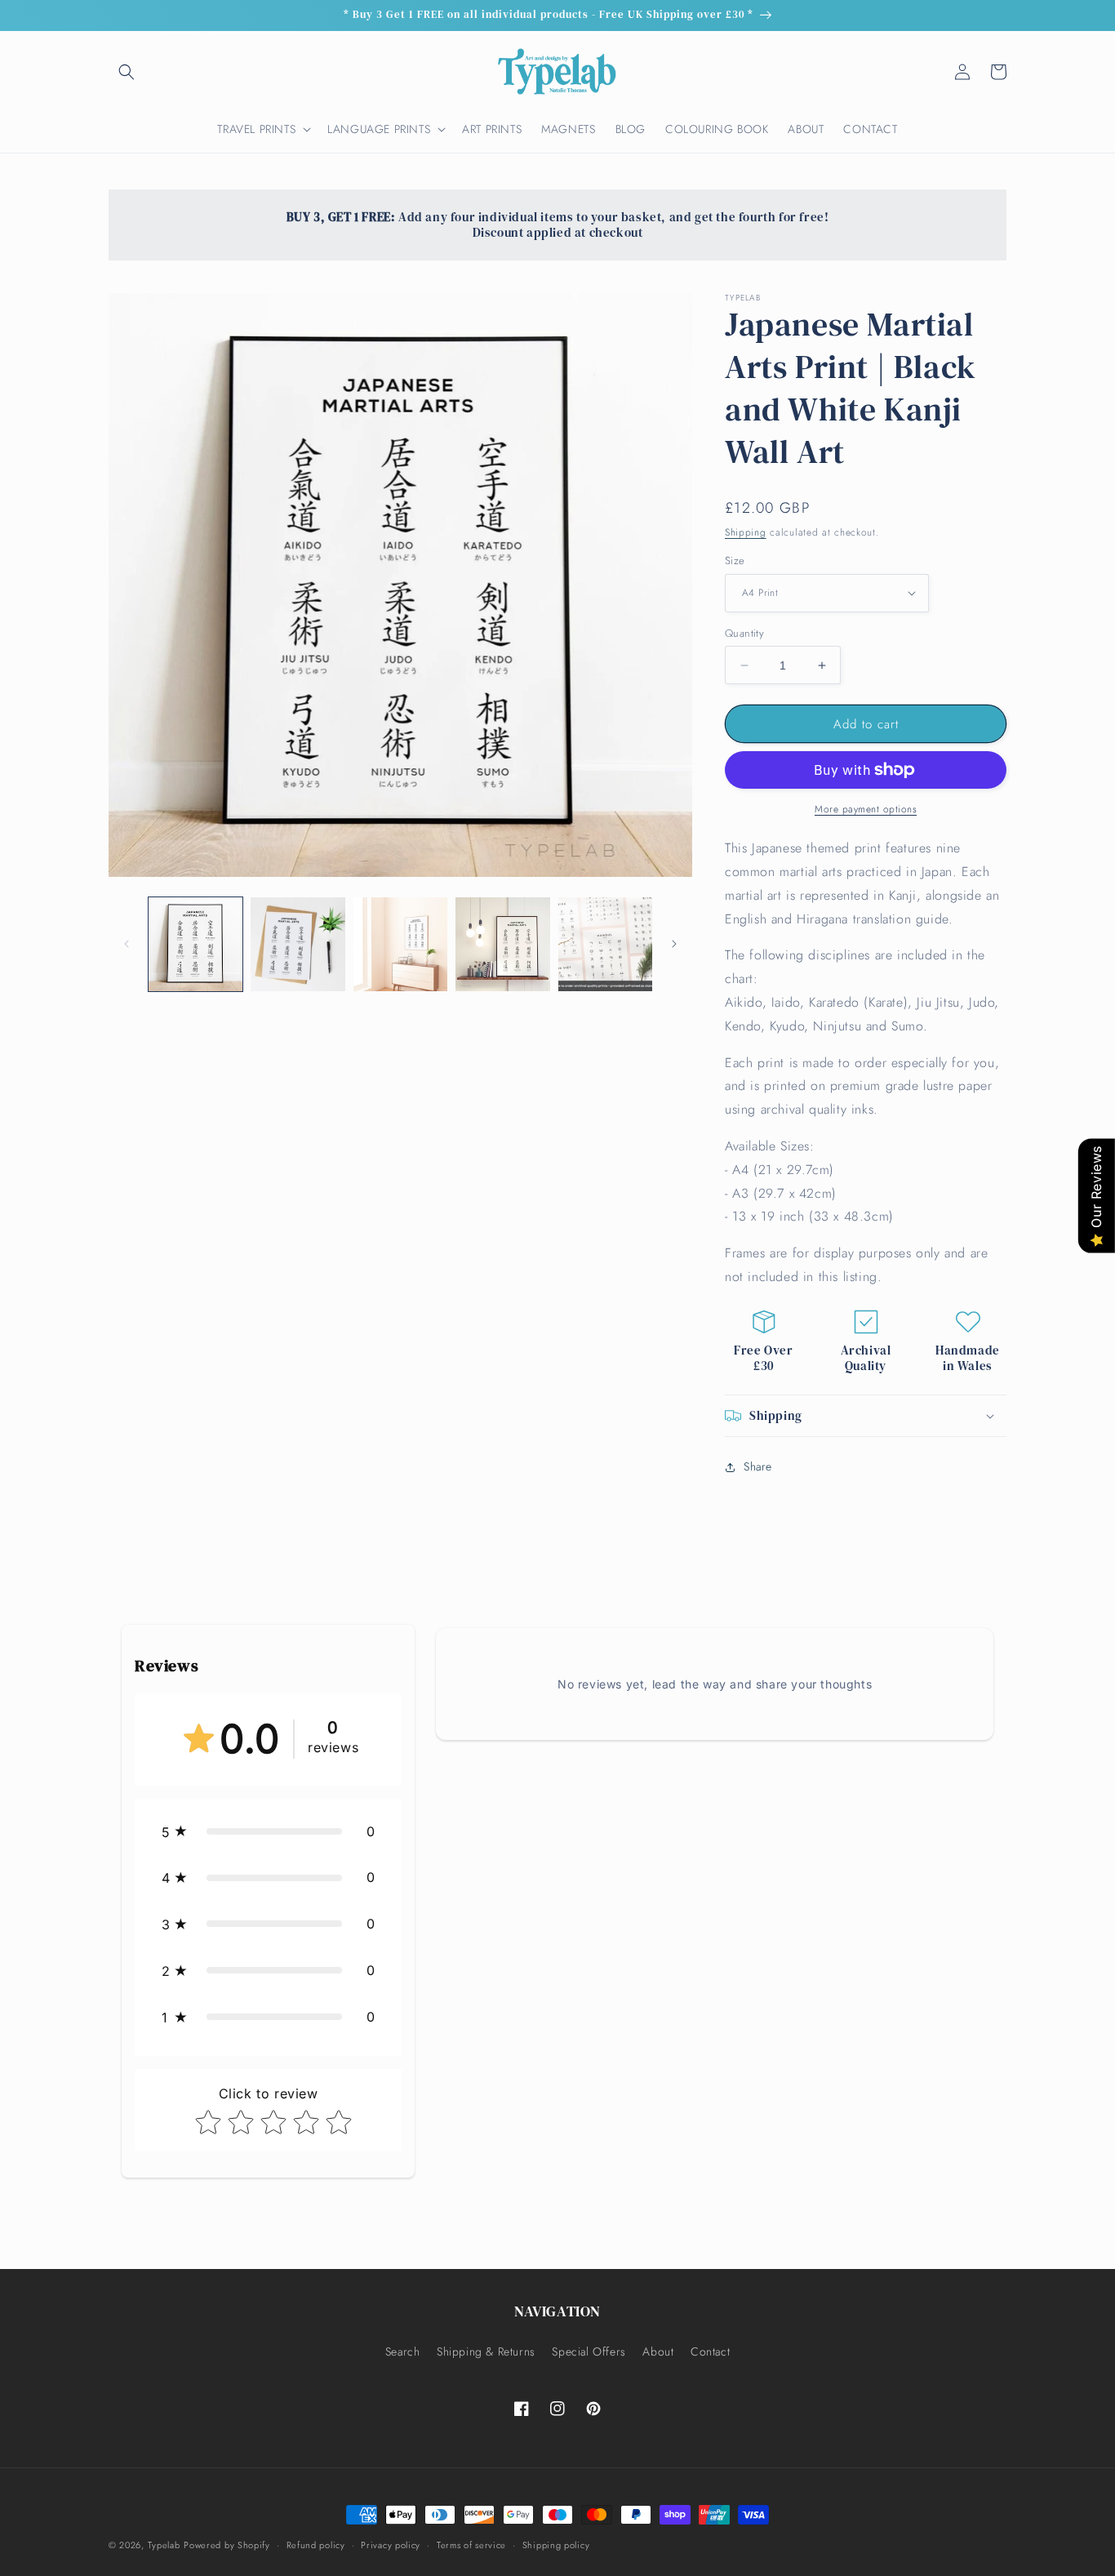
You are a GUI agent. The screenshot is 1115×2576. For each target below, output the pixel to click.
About (658, 2351)
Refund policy (316, 2545)
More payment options (866, 809)
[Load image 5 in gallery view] (605, 944)
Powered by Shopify (227, 2545)
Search (403, 2351)
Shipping (746, 532)
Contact (710, 2351)
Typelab (164, 2545)
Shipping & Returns (486, 2351)
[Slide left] (127, 944)
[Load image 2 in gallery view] (298, 944)
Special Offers (589, 2351)
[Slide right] (674, 944)
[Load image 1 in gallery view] (195, 944)
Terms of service (471, 2545)
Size (735, 561)
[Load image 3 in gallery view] (400, 944)
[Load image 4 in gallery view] (502, 944)
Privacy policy (391, 2545)
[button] (127, 72)
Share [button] (758, 1466)
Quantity (744, 633)
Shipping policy (556, 2545)
